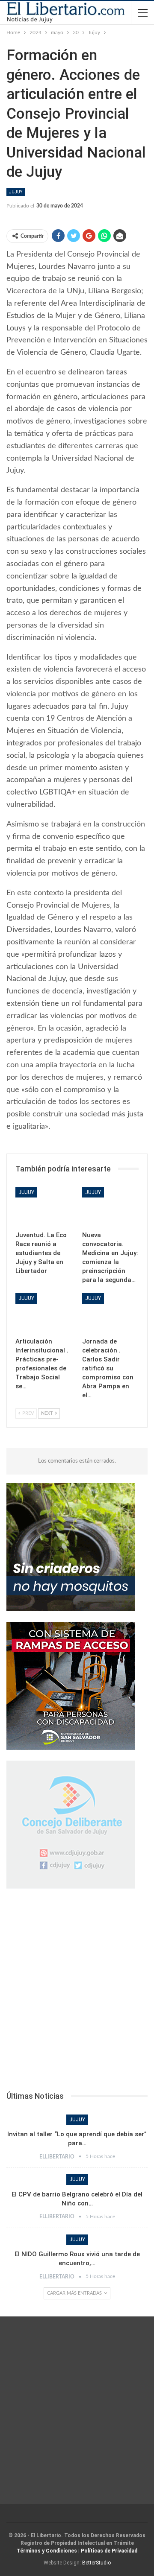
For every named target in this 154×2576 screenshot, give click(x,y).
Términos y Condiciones (47, 2551)
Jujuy (16, 192)
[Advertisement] (77, 1992)
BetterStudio (96, 2563)
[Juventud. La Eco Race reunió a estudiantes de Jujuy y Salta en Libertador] (44, 1207)
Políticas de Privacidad (109, 2551)
